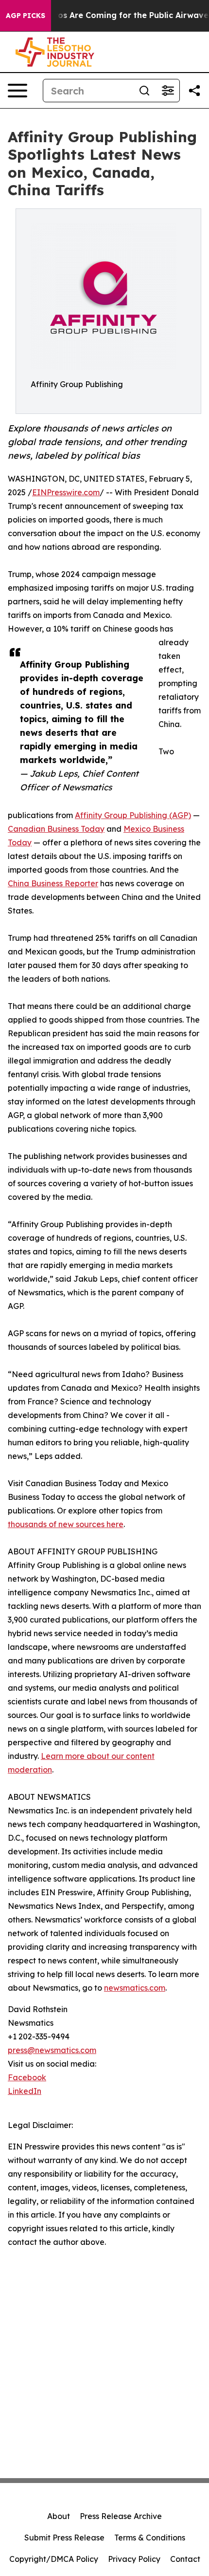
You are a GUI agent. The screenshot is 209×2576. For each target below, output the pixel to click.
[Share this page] (194, 91)
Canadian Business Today (56, 829)
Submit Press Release (64, 2538)
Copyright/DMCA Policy (54, 2559)
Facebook (27, 2077)
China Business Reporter (53, 883)
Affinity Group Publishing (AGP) (133, 815)
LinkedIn (25, 2091)
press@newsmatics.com (52, 2050)
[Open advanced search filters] (168, 91)
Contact (185, 2559)
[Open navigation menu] (17, 91)
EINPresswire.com (66, 492)
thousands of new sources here (66, 1524)
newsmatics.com (135, 1988)
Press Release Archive (121, 2516)
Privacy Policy (134, 2559)
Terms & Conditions (150, 2538)
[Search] (144, 91)
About (59, 2516)
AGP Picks (26, 16)
